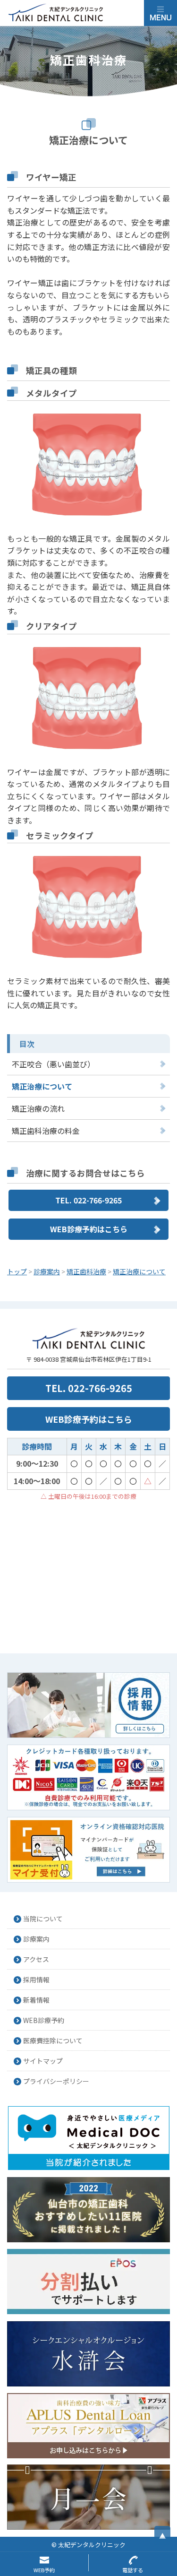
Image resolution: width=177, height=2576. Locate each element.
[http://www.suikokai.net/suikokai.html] (88, 2354)
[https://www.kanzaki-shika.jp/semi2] (88, 2497)
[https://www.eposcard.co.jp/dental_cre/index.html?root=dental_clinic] (88, 2282)
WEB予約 (44, 2570)
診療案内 (36, 1939)
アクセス (36, 1959)
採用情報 (36, 1980)
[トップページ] (76, 13)
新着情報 (36, 2000)
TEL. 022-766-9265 (88, 1200)
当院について (43, 1919)
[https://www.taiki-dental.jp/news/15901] (88, 1850)
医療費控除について (53, 2040)
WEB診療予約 (44, 2020)
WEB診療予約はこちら (89, 1229)
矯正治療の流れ (38, 1108)
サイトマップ (43, 2061)
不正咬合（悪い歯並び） (53, 1064)
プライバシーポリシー (56, 2081)
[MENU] (160, 13)
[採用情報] (88, 1705)
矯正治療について (42, 1086)
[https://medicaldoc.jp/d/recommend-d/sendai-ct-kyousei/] (88, 2210)
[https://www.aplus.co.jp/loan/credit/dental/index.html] (88, 2426)
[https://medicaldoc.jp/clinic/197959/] (88, 2138)
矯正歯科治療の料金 (46, 1131)
